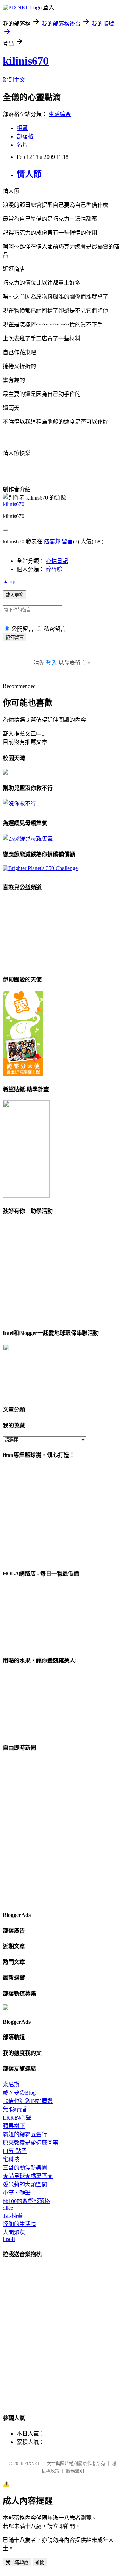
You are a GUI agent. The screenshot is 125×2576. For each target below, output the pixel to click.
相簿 (22, 128)
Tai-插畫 (13, 2216)
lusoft (9, 2239)
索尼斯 (11, 2084)
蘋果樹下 (14, 2126)
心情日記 (57, 561)
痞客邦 (52, 541)
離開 (40, 2562)
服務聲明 (75, 2471)
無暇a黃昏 (15, 2109)
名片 (22, 145)
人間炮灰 (14, 2232)
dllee (8, 2208)
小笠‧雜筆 (17, 2193)
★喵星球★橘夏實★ (28, 2176)
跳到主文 (14, 80)
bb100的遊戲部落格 (26, 2201)
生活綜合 (60, 114)
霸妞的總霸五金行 (25, 2134)
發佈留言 (15, 637)
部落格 (25, 136)
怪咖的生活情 (19, 2224)
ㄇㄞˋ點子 (15, 2151)
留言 (67, 541)
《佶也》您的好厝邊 (28, 2101)
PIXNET (32, 2464)
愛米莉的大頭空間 (25, 2184)
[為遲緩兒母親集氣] (28, 839)
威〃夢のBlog (19, 2093)
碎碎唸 (54, 569)
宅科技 (11, 2159)
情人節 (29, 174)
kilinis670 (26, 61)
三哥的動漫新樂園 (25, 2168)
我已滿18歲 (17, 2562)
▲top (9, 581)
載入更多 (15, 595)
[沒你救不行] (19, 804)
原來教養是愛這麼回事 (31, 2143)
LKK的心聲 (17, 2118)
